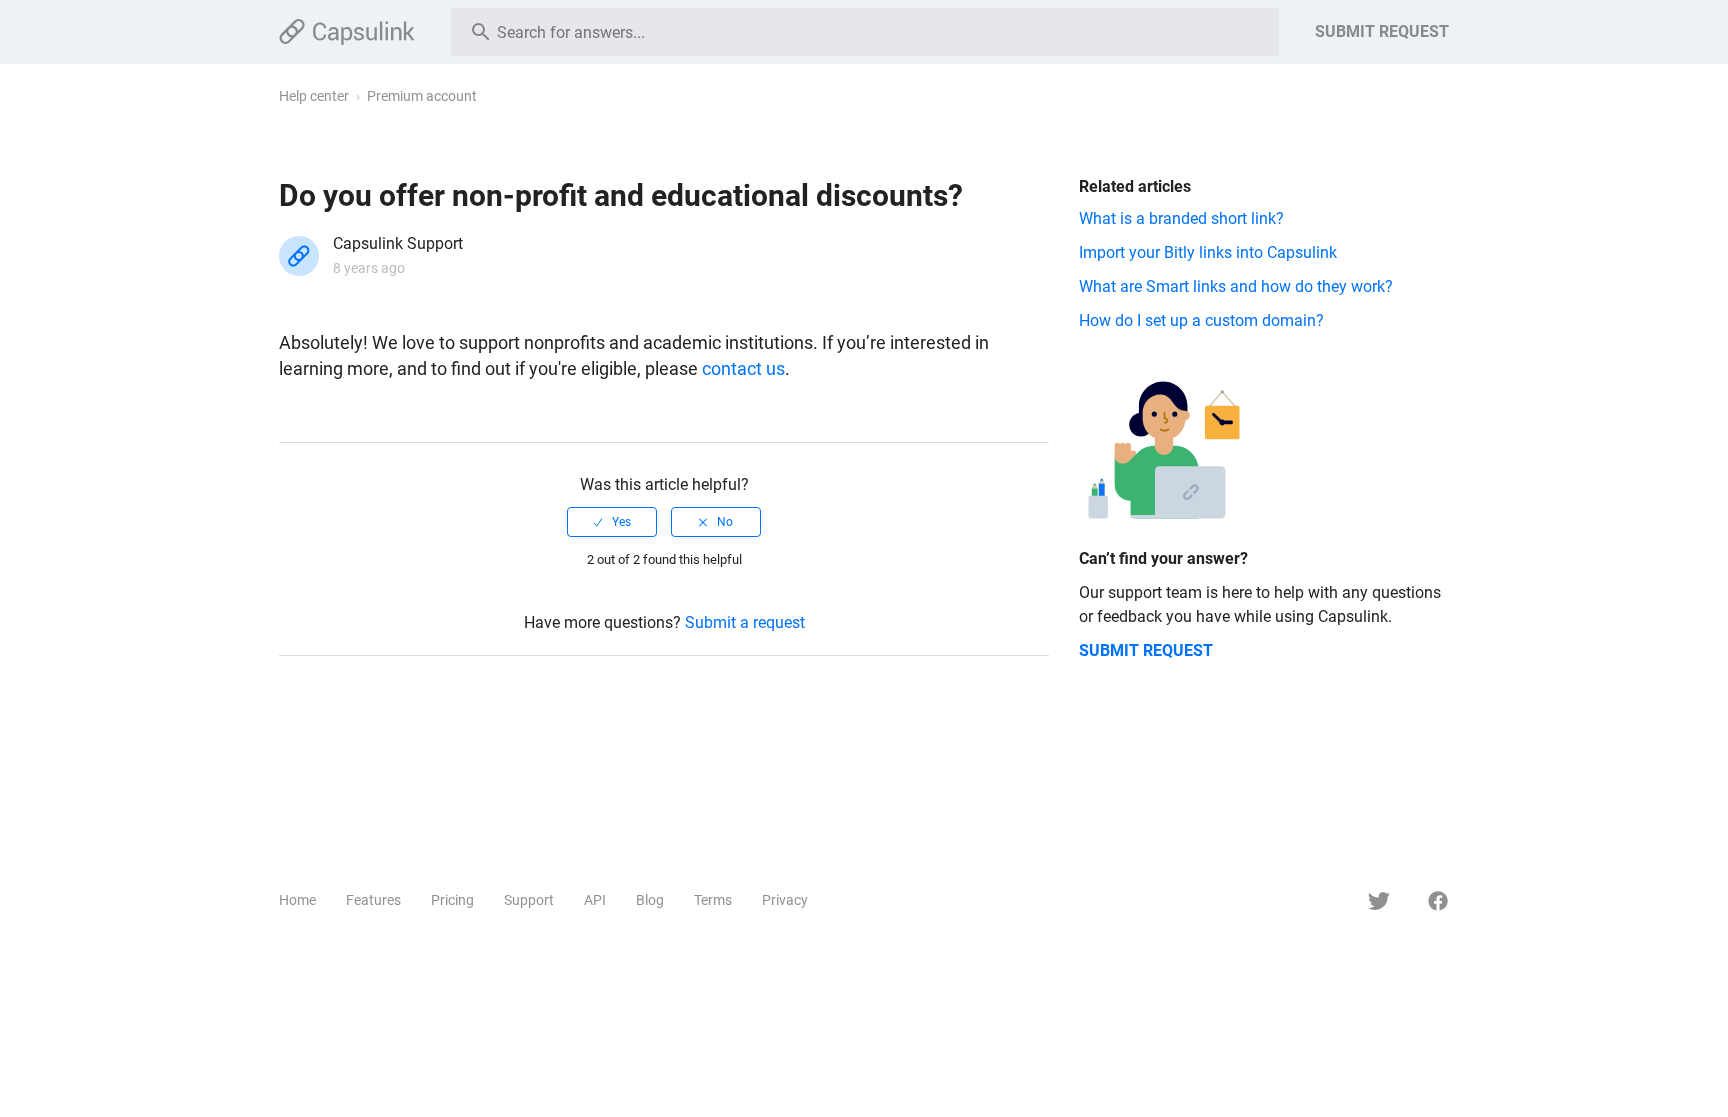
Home (297, 900)
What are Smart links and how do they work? (1236, 286)
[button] (612, 522)
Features (373, 900)
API (595, 900)
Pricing (452, 900)
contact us (743, 368)
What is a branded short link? (1181, 218)
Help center (314, 96)
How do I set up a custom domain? (1201, 320)
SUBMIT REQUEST (1382, 31)
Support (529, 900)
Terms (713, 900)
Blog (650, 900)
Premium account (422, 96)
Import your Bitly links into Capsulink (1208, 252)
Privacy (785, 900)
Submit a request (745, 622)
